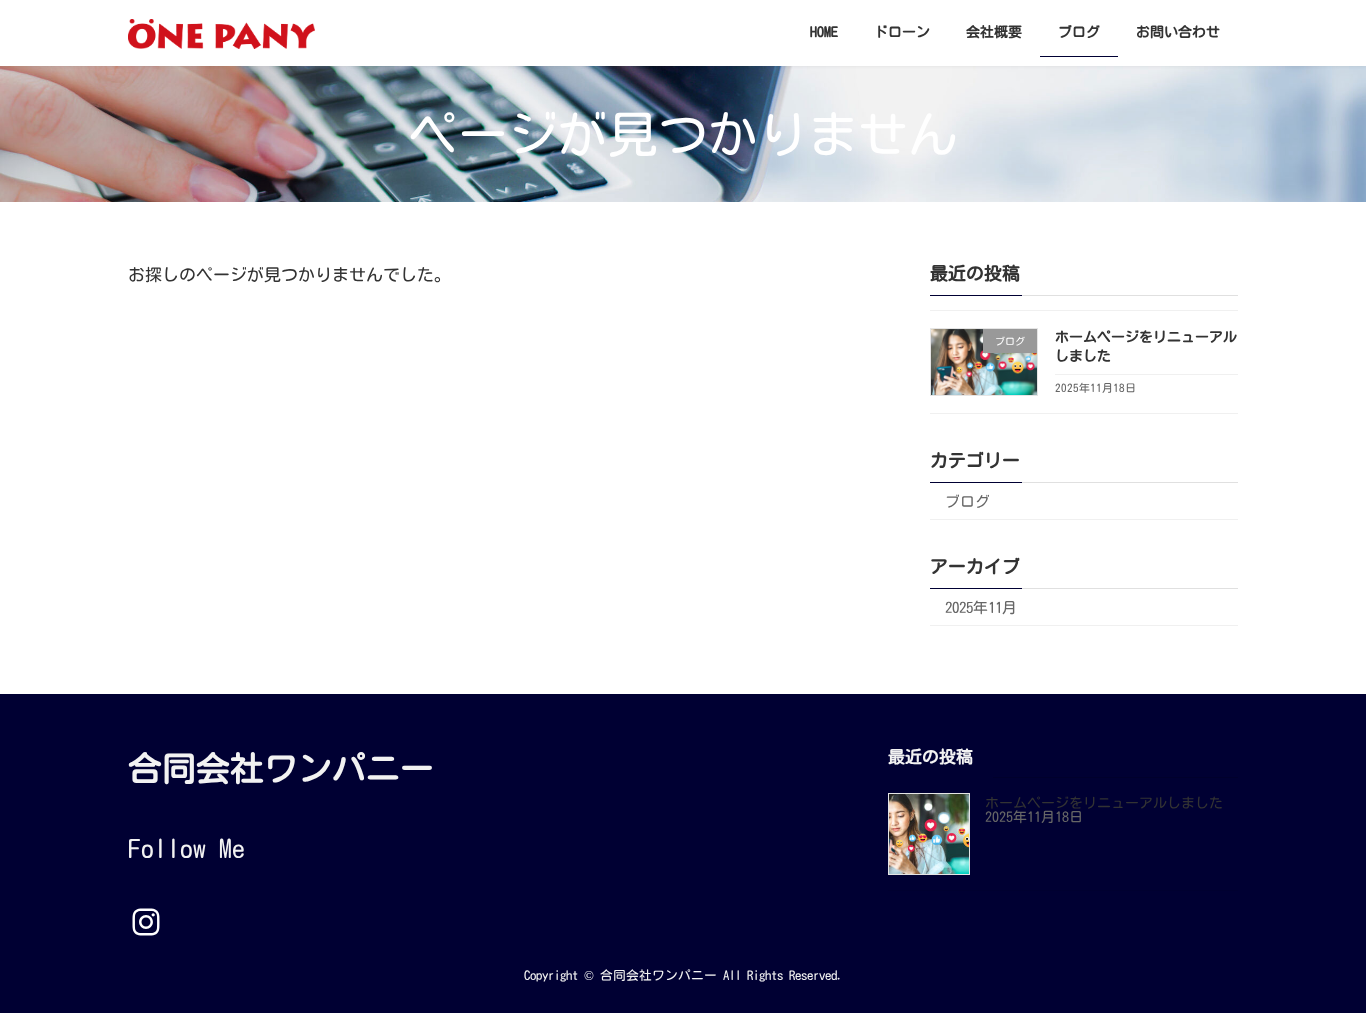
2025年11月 (981, 607)
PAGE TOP (1317, 962)
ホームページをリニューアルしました (1104, 804)
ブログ (967, 501)
